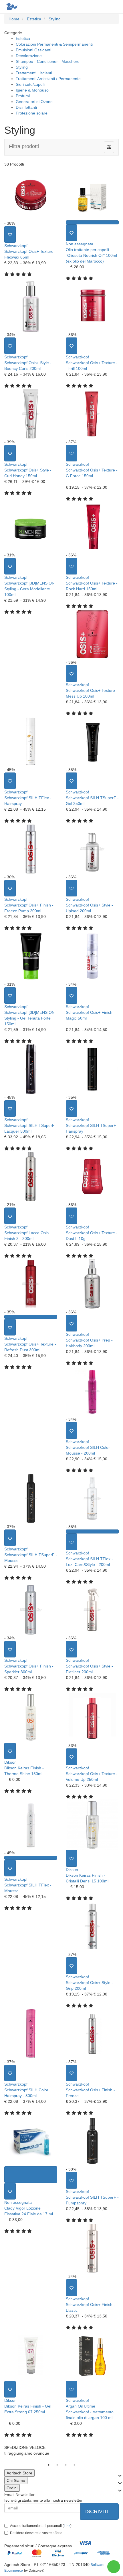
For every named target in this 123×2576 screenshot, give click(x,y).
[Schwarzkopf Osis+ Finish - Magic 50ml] (92, 956)
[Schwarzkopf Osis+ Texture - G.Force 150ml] (92, 414)
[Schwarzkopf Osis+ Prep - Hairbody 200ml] (92, 1284)
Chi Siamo (16, 2480)
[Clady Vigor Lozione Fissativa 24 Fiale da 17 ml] (31, 2141)
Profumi (23, 96)
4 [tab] (74, 2465)
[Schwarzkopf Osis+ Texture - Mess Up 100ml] (92, 634)
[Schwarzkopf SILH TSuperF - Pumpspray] (92, 2141)
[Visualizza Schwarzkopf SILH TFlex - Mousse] (31, 1858)
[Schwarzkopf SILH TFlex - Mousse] (31, 1825)
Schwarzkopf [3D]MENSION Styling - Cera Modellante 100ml (29, 589)
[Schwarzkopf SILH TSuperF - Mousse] (31, 1498)
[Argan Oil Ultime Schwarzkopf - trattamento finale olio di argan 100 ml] (92, 2356)
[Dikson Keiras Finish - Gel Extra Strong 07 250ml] (31, 2356)
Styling (22, 67)
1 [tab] (49, 2465)
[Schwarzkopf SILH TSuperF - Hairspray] (92, 1069)
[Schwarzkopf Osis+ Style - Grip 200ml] (92, 1926)
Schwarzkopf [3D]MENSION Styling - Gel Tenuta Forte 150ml (29, 1018)
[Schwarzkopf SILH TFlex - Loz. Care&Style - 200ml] (92, 1498)
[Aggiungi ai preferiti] (10, 234)
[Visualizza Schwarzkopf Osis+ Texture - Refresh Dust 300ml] (31, 1317)
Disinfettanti (26, 107)
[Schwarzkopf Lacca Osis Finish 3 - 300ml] (31, 1177)
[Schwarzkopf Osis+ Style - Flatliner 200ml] (92, 1610)
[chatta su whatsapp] (114, 2567)
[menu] (114, 6)
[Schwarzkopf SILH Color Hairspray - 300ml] (31, 2034)
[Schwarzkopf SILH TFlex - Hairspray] (31, 741)
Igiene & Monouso (32, 90)
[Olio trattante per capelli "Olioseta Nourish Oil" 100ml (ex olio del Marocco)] (92, 195)
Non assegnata (80, 244)
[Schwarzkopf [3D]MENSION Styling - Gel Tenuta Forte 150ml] (31, 956)
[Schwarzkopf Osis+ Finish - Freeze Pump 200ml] (31, 849)
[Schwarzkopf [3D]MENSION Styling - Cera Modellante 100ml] (31, 527)
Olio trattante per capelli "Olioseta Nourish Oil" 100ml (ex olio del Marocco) (91, 255)
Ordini (12, 2488)
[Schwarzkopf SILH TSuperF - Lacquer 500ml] (31, 1069)
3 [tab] (66, 2465)
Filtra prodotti (24, 146)
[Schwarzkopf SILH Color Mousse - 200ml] (92, 1391)
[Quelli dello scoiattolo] (11, 7)
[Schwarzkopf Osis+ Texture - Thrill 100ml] (92, 306)
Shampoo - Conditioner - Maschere (48, 61)
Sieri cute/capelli (30, 84)
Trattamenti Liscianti (34, 73)
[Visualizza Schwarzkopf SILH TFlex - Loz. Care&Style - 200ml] (92, 1531)
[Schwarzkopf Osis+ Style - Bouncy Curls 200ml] (31, 306)
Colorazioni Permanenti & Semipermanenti (54, 44)
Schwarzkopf (16, 246)
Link (67, 2526)
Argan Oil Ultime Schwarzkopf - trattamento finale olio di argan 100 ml (90, 2412)
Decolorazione (29, 56)
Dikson (10, 1762)
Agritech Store (19, 2473)
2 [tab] (57, 2465)
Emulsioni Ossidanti (33, 50)
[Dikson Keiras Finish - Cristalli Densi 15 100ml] (92, 1825)
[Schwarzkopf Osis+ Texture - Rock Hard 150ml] (92, 527)
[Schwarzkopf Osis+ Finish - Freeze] (92, 2034)
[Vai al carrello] (102, 6)
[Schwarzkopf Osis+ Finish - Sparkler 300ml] (31, 1610)
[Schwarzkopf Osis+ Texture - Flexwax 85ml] (31, 195)
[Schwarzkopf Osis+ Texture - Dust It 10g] (92, 1177)
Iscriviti (98, 2511)
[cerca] (91, 6)
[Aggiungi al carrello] (31, 2175)
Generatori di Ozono (34, 102)
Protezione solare (32, 113)
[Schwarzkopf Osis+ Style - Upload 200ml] (92, 849)
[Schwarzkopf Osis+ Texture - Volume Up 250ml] (92, 1717)
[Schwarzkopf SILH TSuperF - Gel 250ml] (92, 741)
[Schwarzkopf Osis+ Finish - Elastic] (92, 2248)
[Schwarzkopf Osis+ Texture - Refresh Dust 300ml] (31, 1284)
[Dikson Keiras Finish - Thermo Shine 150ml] (31, 1717)
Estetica (23, 38)
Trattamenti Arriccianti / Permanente (48, 79)
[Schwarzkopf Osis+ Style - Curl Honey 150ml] (31, 414)
